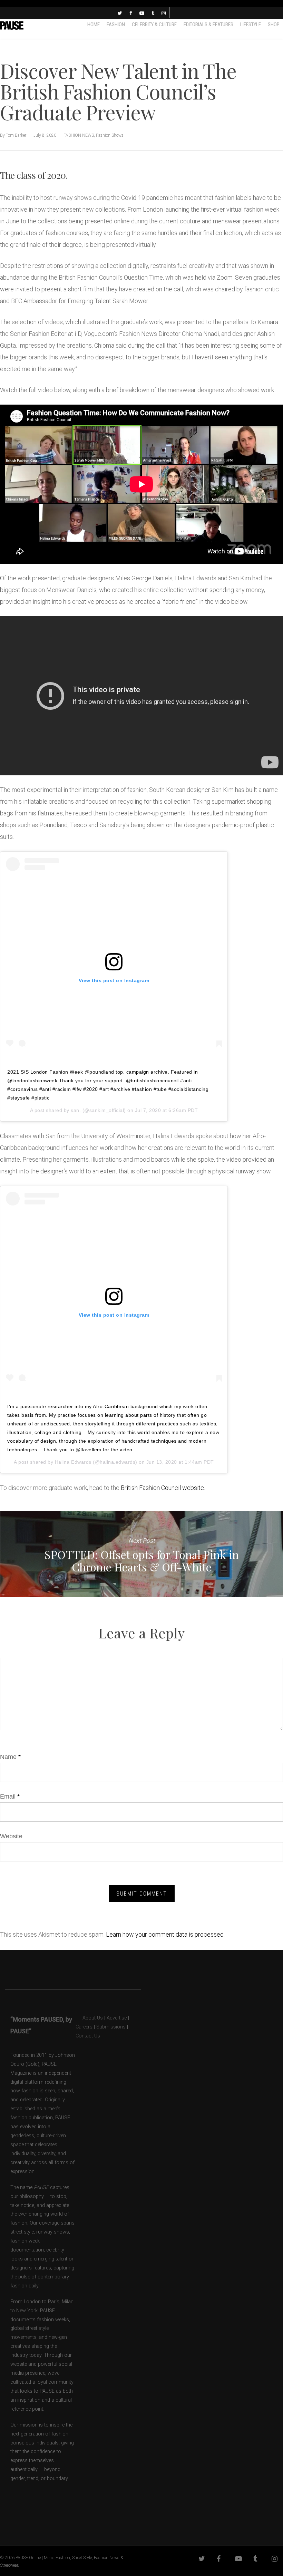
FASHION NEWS (79, 135)
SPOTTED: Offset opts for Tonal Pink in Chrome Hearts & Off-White (141, 1554)
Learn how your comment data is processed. (165, 1934)
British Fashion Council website (162, 1488)
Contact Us (88, 2036)
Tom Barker (16, 135)
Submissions (111, 2027)
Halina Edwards (73, 1462)
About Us (89, 2018)
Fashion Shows (110, 135)
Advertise (117, 2018)
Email (10, 1797)
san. (76, 1110)
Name (10, 1757)
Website (11, 1836)
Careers (84, 2027)
